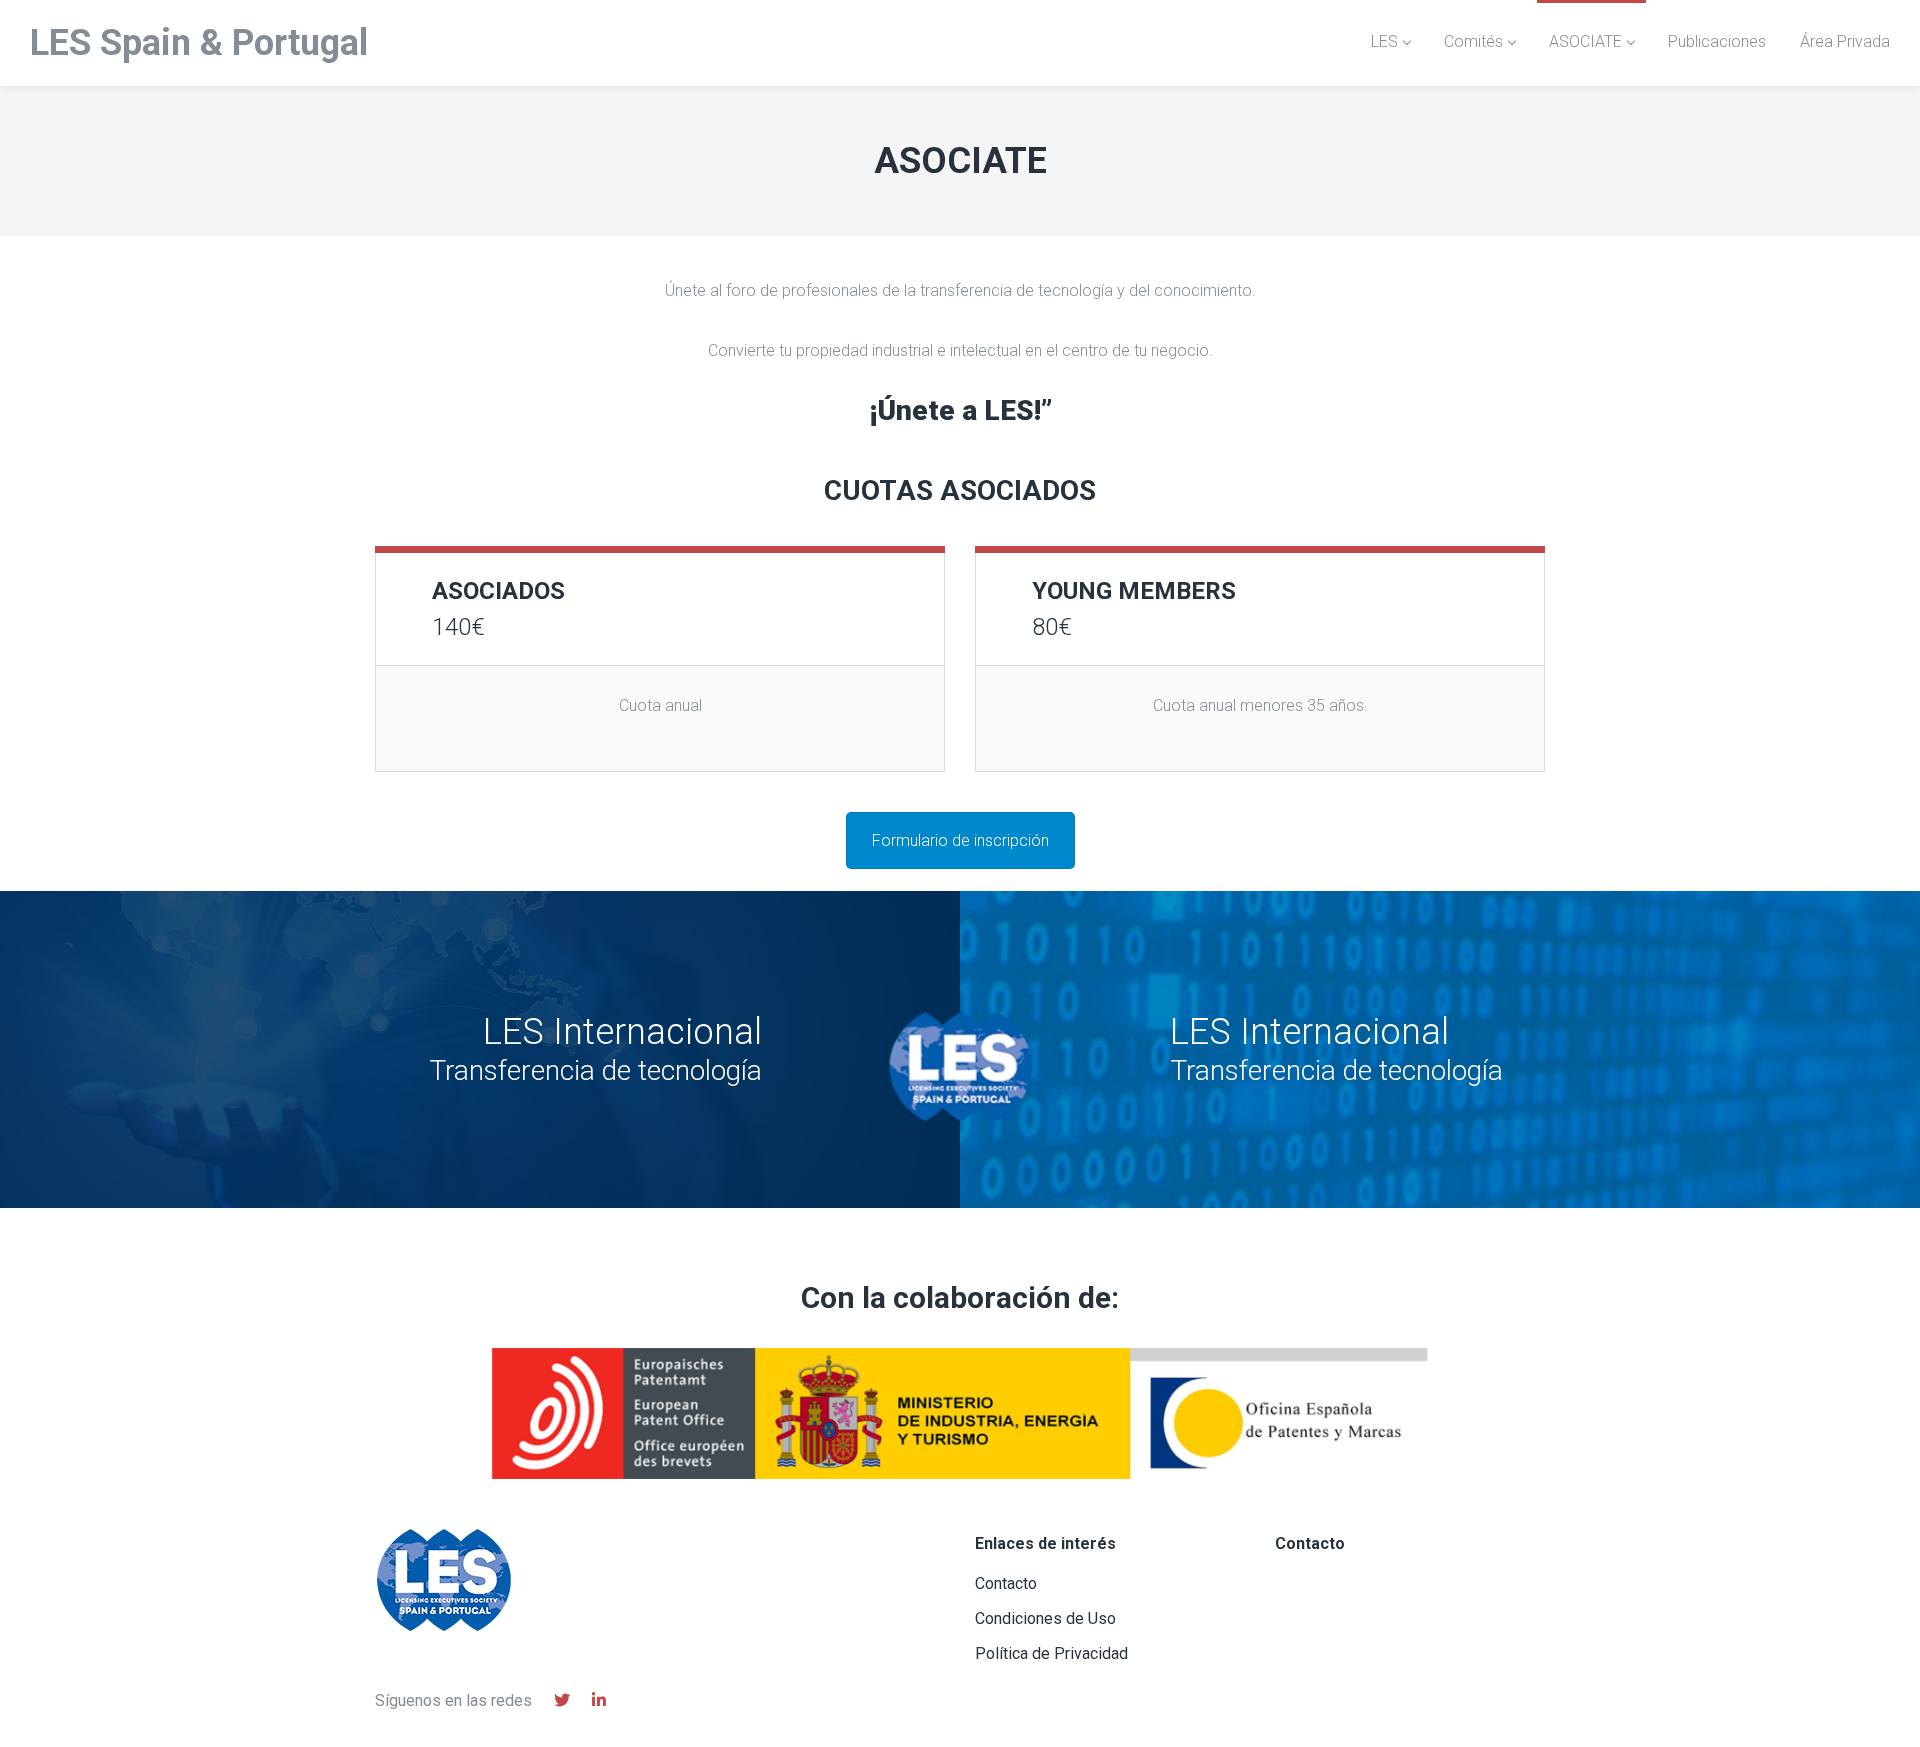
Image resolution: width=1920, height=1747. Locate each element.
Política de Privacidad (1051, 1653)
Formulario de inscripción (960, 840)
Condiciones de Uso (1045, 1618)
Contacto (1006, 1583)
